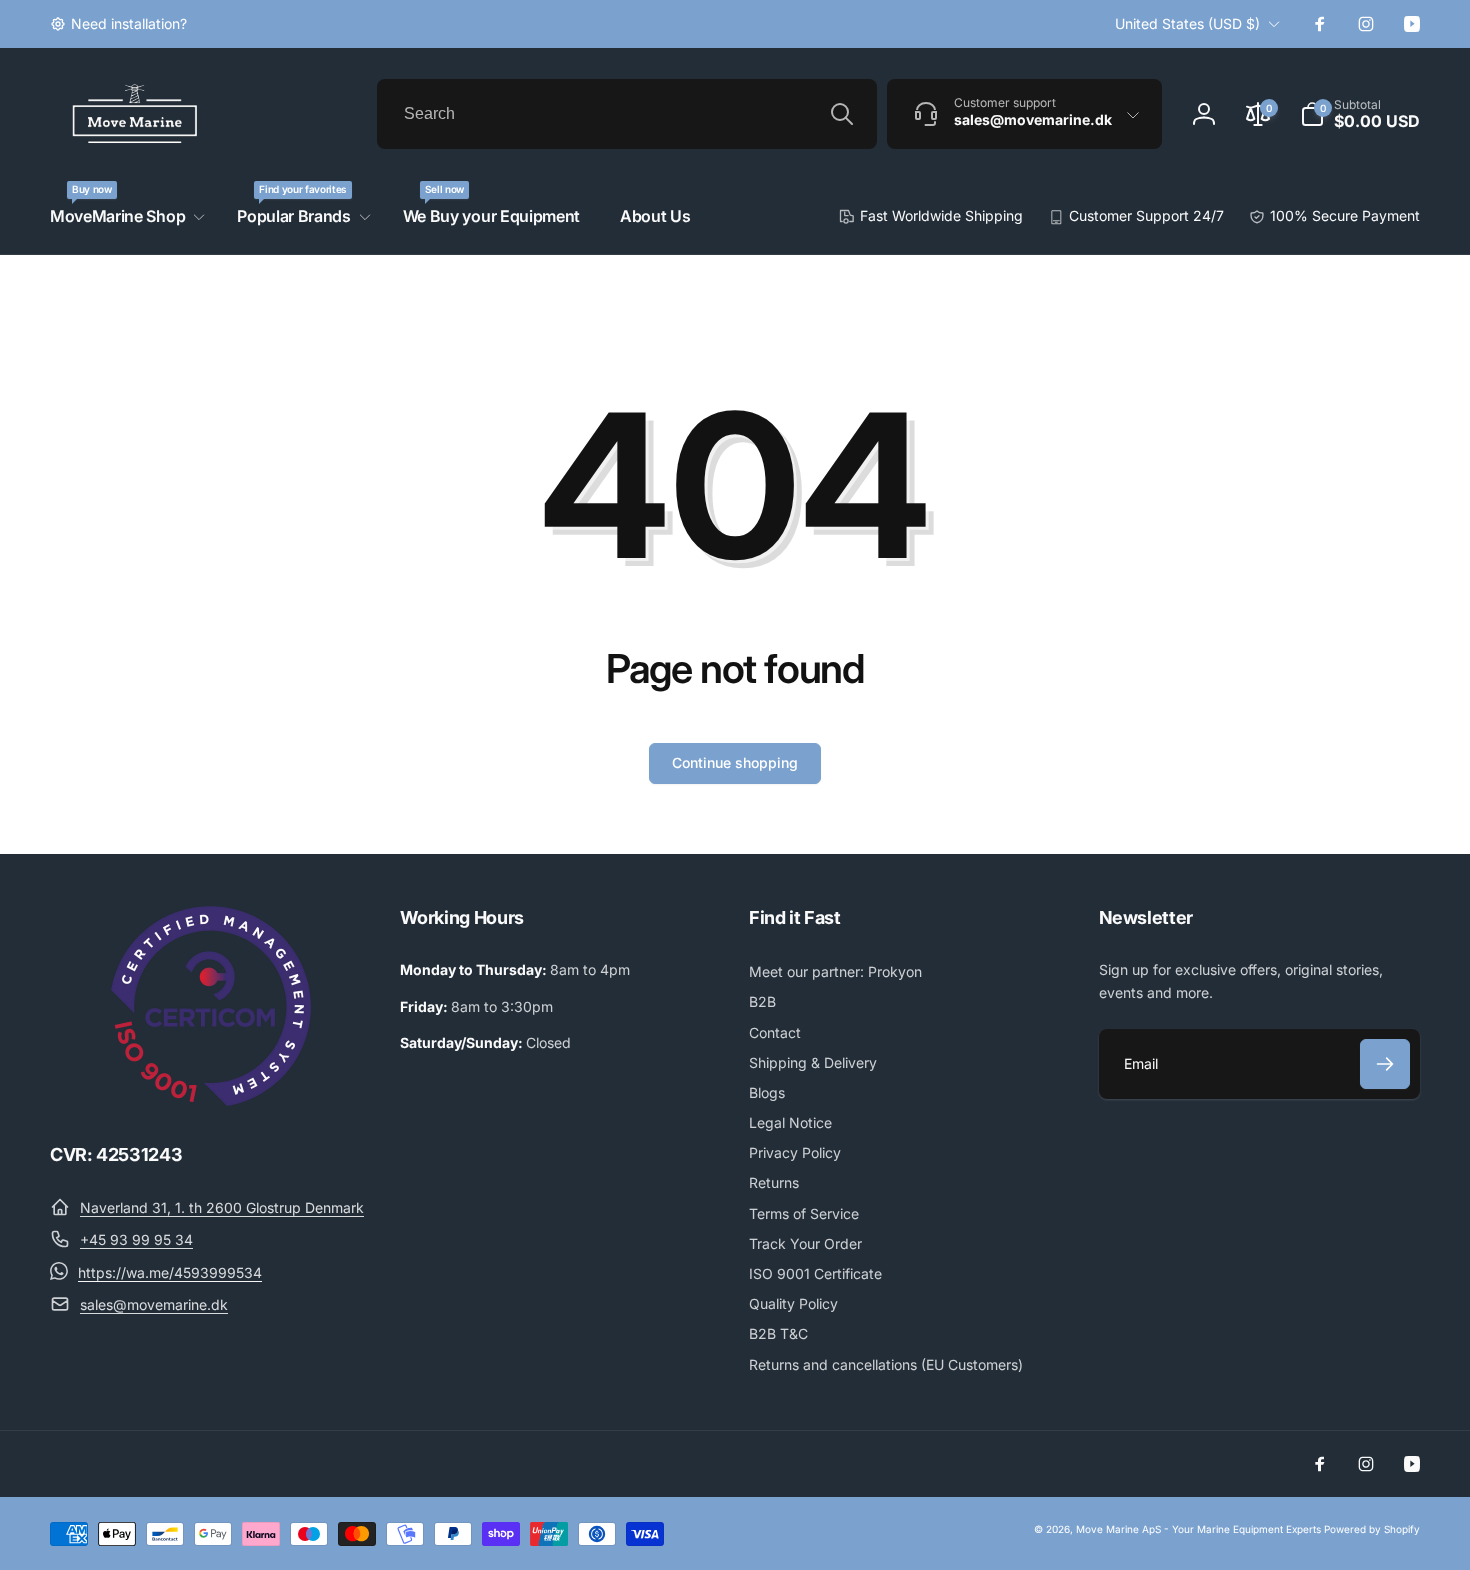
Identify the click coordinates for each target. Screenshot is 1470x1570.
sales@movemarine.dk (154, 1304)
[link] (118, 24)
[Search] (842, 114)
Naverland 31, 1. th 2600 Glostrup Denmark (222, 1207)
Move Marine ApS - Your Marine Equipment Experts (1198, 1529)
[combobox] (627, 114)
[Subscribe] (1385, 1064)
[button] (1360, 114)
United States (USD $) (1187, 23)
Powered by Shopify (1372, 1529)
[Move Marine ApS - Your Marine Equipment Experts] (211, 1100)
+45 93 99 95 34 (136, 1239)
